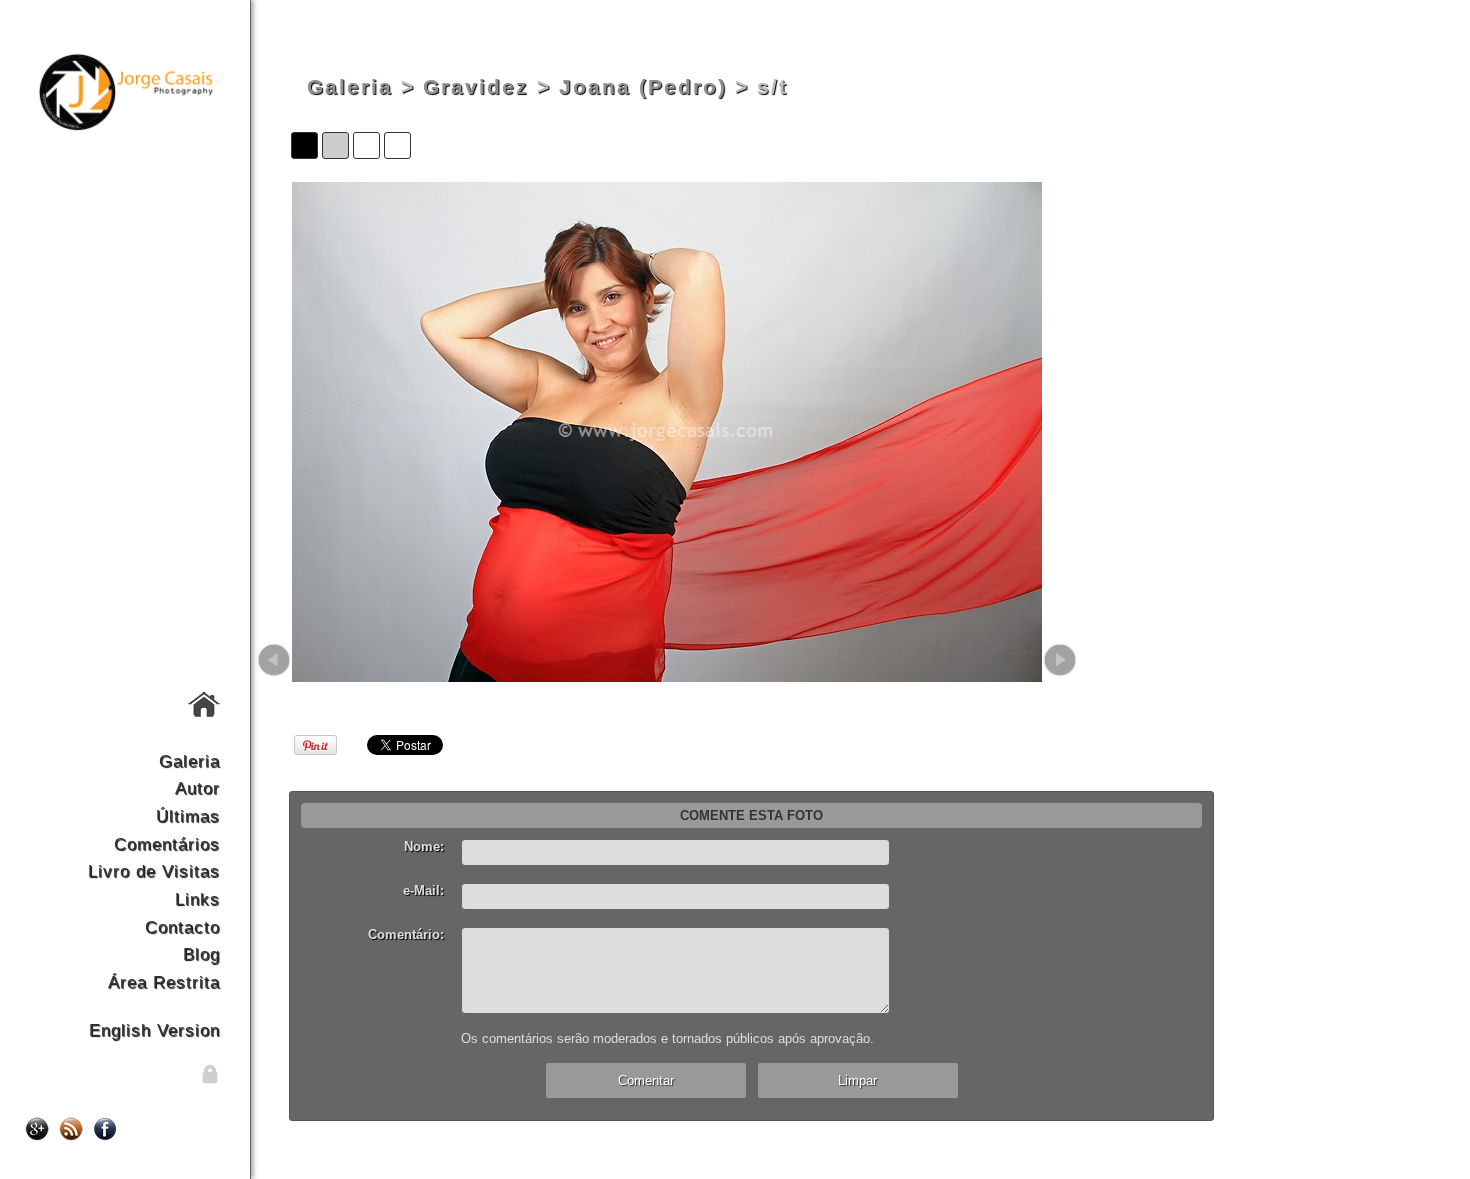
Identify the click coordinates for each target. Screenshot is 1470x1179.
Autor (197, 788)
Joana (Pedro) (643, 87)
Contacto (182, 927)
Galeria (189, 761)
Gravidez (476, 87)
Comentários (167, 844)
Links (197, 899)
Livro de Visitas (154, 871)
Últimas (188, 816)
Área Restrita (164, 982)
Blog (201, 954)
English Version (154, 1030)
